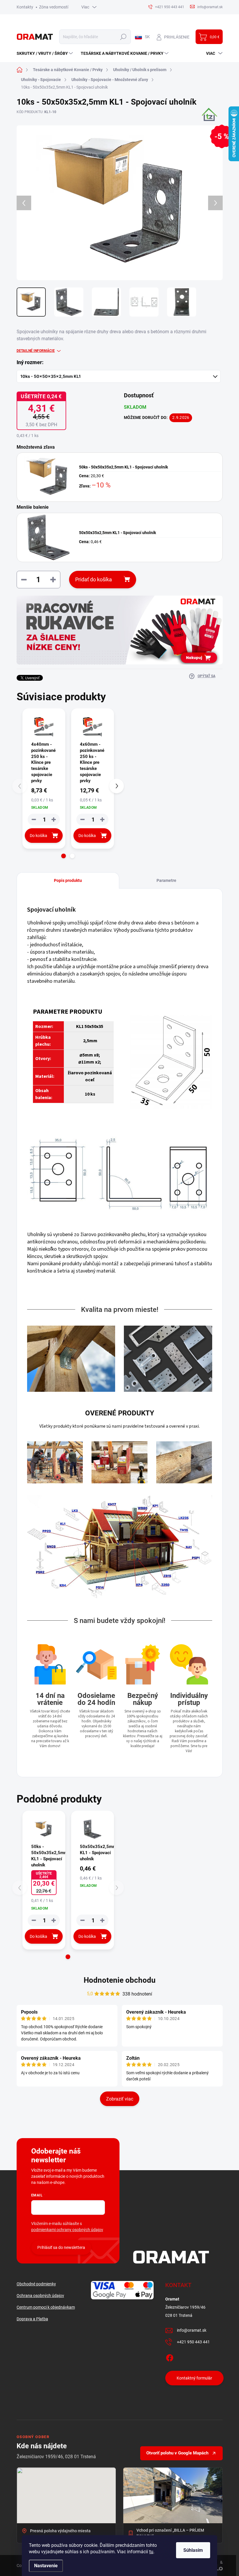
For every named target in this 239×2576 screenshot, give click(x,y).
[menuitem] (45, 53)
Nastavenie (46, 2566)
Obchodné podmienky (36, 2284)
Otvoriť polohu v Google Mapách (177, 2453)
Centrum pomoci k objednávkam (46, 2307)
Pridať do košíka (94, 579)
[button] (64, 856)
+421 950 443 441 (193, 2342)
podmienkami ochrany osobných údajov (67, 2230)
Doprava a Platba (32, 2319)
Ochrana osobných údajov (40, 2296)
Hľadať (123, 37)
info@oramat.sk (192, 2330)
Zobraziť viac (120, 2099)
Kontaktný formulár (194, 2378)
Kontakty (25, 7)
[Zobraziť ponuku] (120, 630)
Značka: (206, 124)
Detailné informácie (36, 351)
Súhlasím (193, 2550)
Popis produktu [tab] (68, 880)
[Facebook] (170, 2357)
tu (151, 2552)
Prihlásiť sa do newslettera (61, 2247)
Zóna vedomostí (54, 7)
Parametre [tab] (166, 880)
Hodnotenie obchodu (120, 1980)
